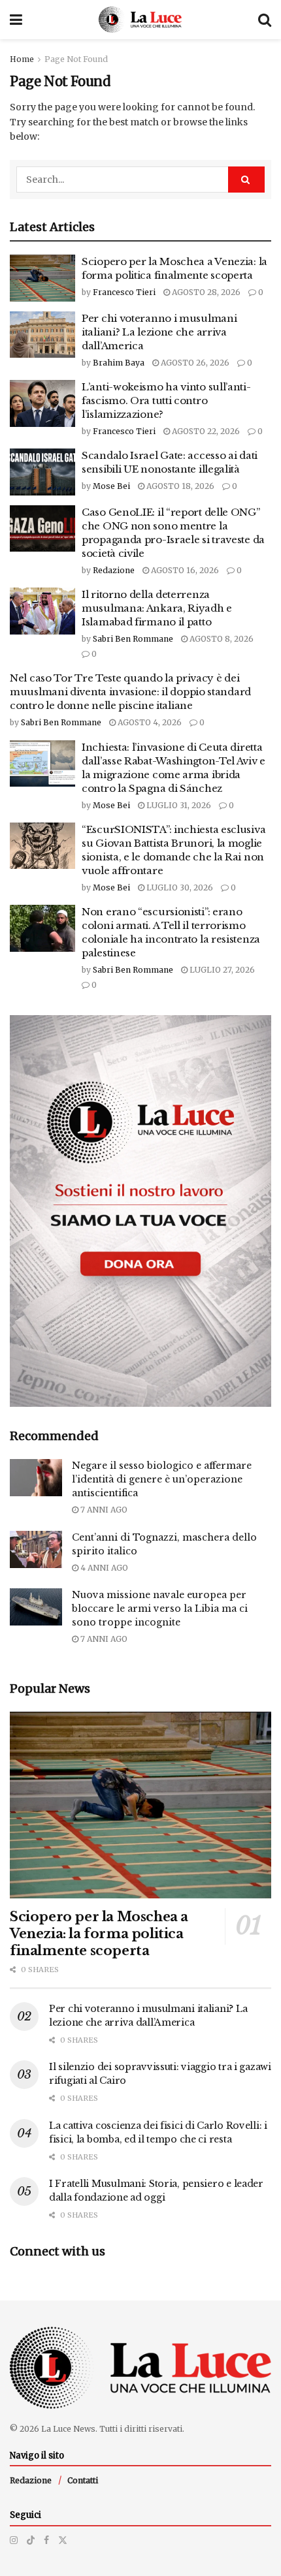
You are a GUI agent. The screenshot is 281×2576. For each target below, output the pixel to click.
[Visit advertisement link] (140, 1211)
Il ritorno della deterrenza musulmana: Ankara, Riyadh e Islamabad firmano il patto (157, 608)
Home (22, 59)
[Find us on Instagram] (14, 2540)
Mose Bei (111, 486)
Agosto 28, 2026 (205, 292)
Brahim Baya (119, 363)
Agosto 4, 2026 (149, 722)
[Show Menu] (16, 20)
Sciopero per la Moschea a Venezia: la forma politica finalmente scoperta (99, 1934)
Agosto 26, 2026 (194, 363)
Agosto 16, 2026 (184, 570)
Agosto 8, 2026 (221, 639)
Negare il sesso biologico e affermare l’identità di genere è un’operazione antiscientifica (162, 1479)
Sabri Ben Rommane (133, 639)
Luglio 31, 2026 (178, 805)
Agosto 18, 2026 (179, 486)
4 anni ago (103, 1568)
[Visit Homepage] (140, 20)
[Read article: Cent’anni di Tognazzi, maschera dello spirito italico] (36, 1549)
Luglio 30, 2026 (179, 887)
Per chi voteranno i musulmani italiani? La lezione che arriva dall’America (159, 332)
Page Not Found (76, 59)
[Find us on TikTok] (31, 2540)
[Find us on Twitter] (63, 2540)
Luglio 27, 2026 (221, 970)
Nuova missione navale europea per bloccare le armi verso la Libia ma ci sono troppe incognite (160, 1609)
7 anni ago (103, 1510)
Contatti (83, 2480)
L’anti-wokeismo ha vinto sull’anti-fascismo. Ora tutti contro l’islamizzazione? (166, 401)
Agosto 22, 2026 (205, 431)
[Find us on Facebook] (46, 2540)
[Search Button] (265, 20)
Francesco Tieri (124, 292)
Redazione (114, 570)
